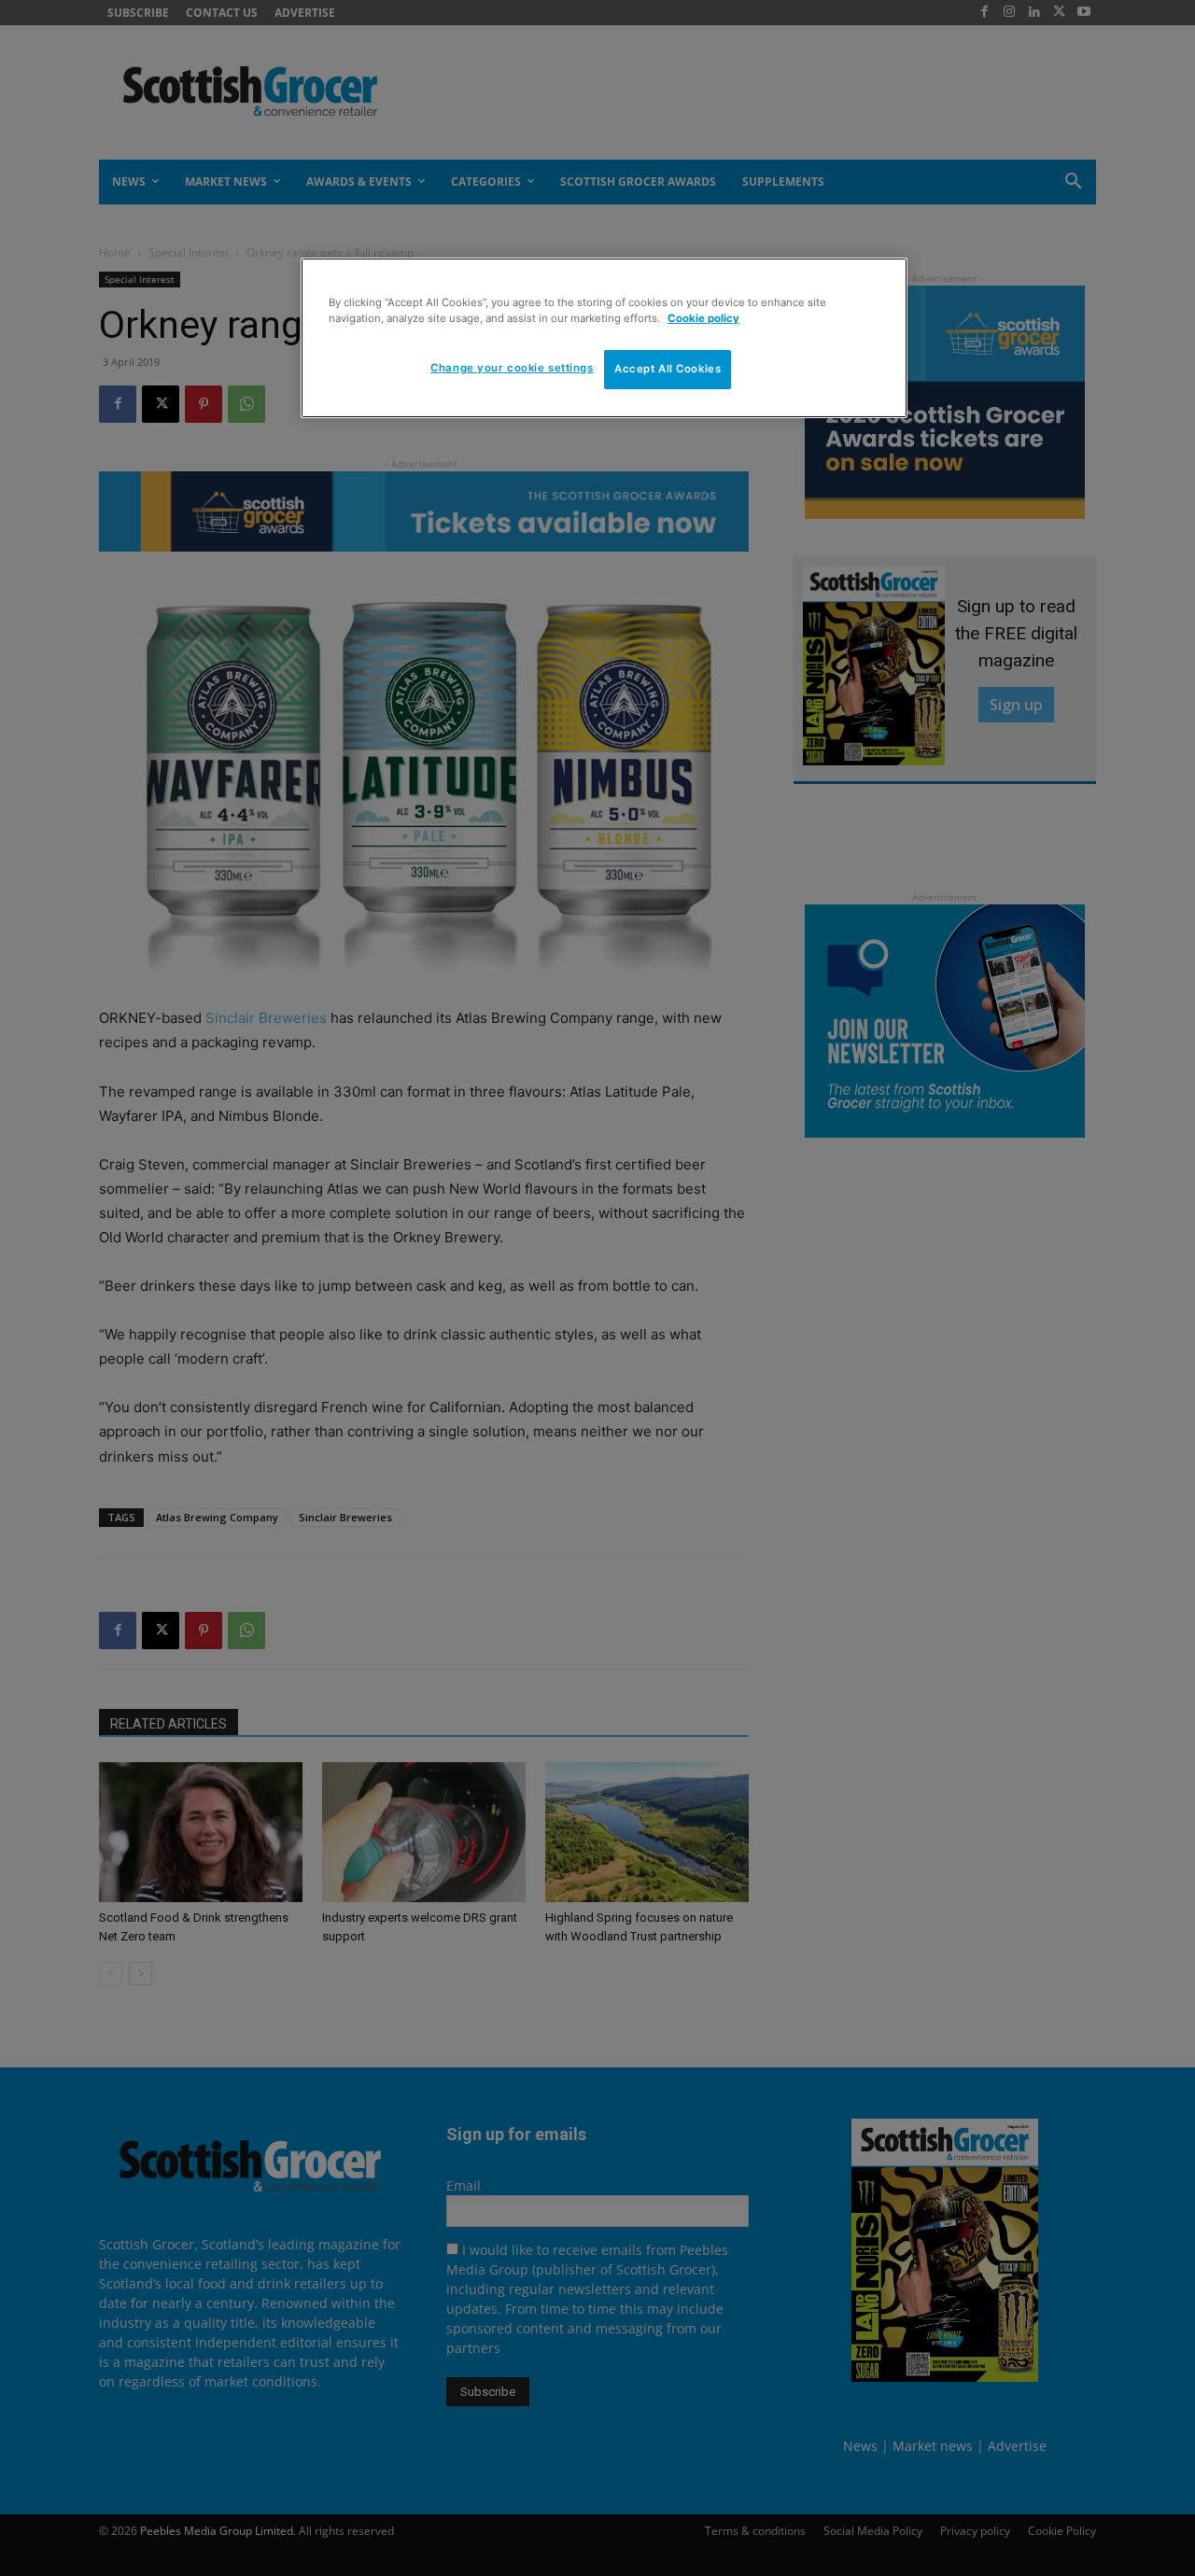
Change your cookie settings (512, 368)
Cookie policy (703, 318)
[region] (604, 338)
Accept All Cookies (668, 369)
